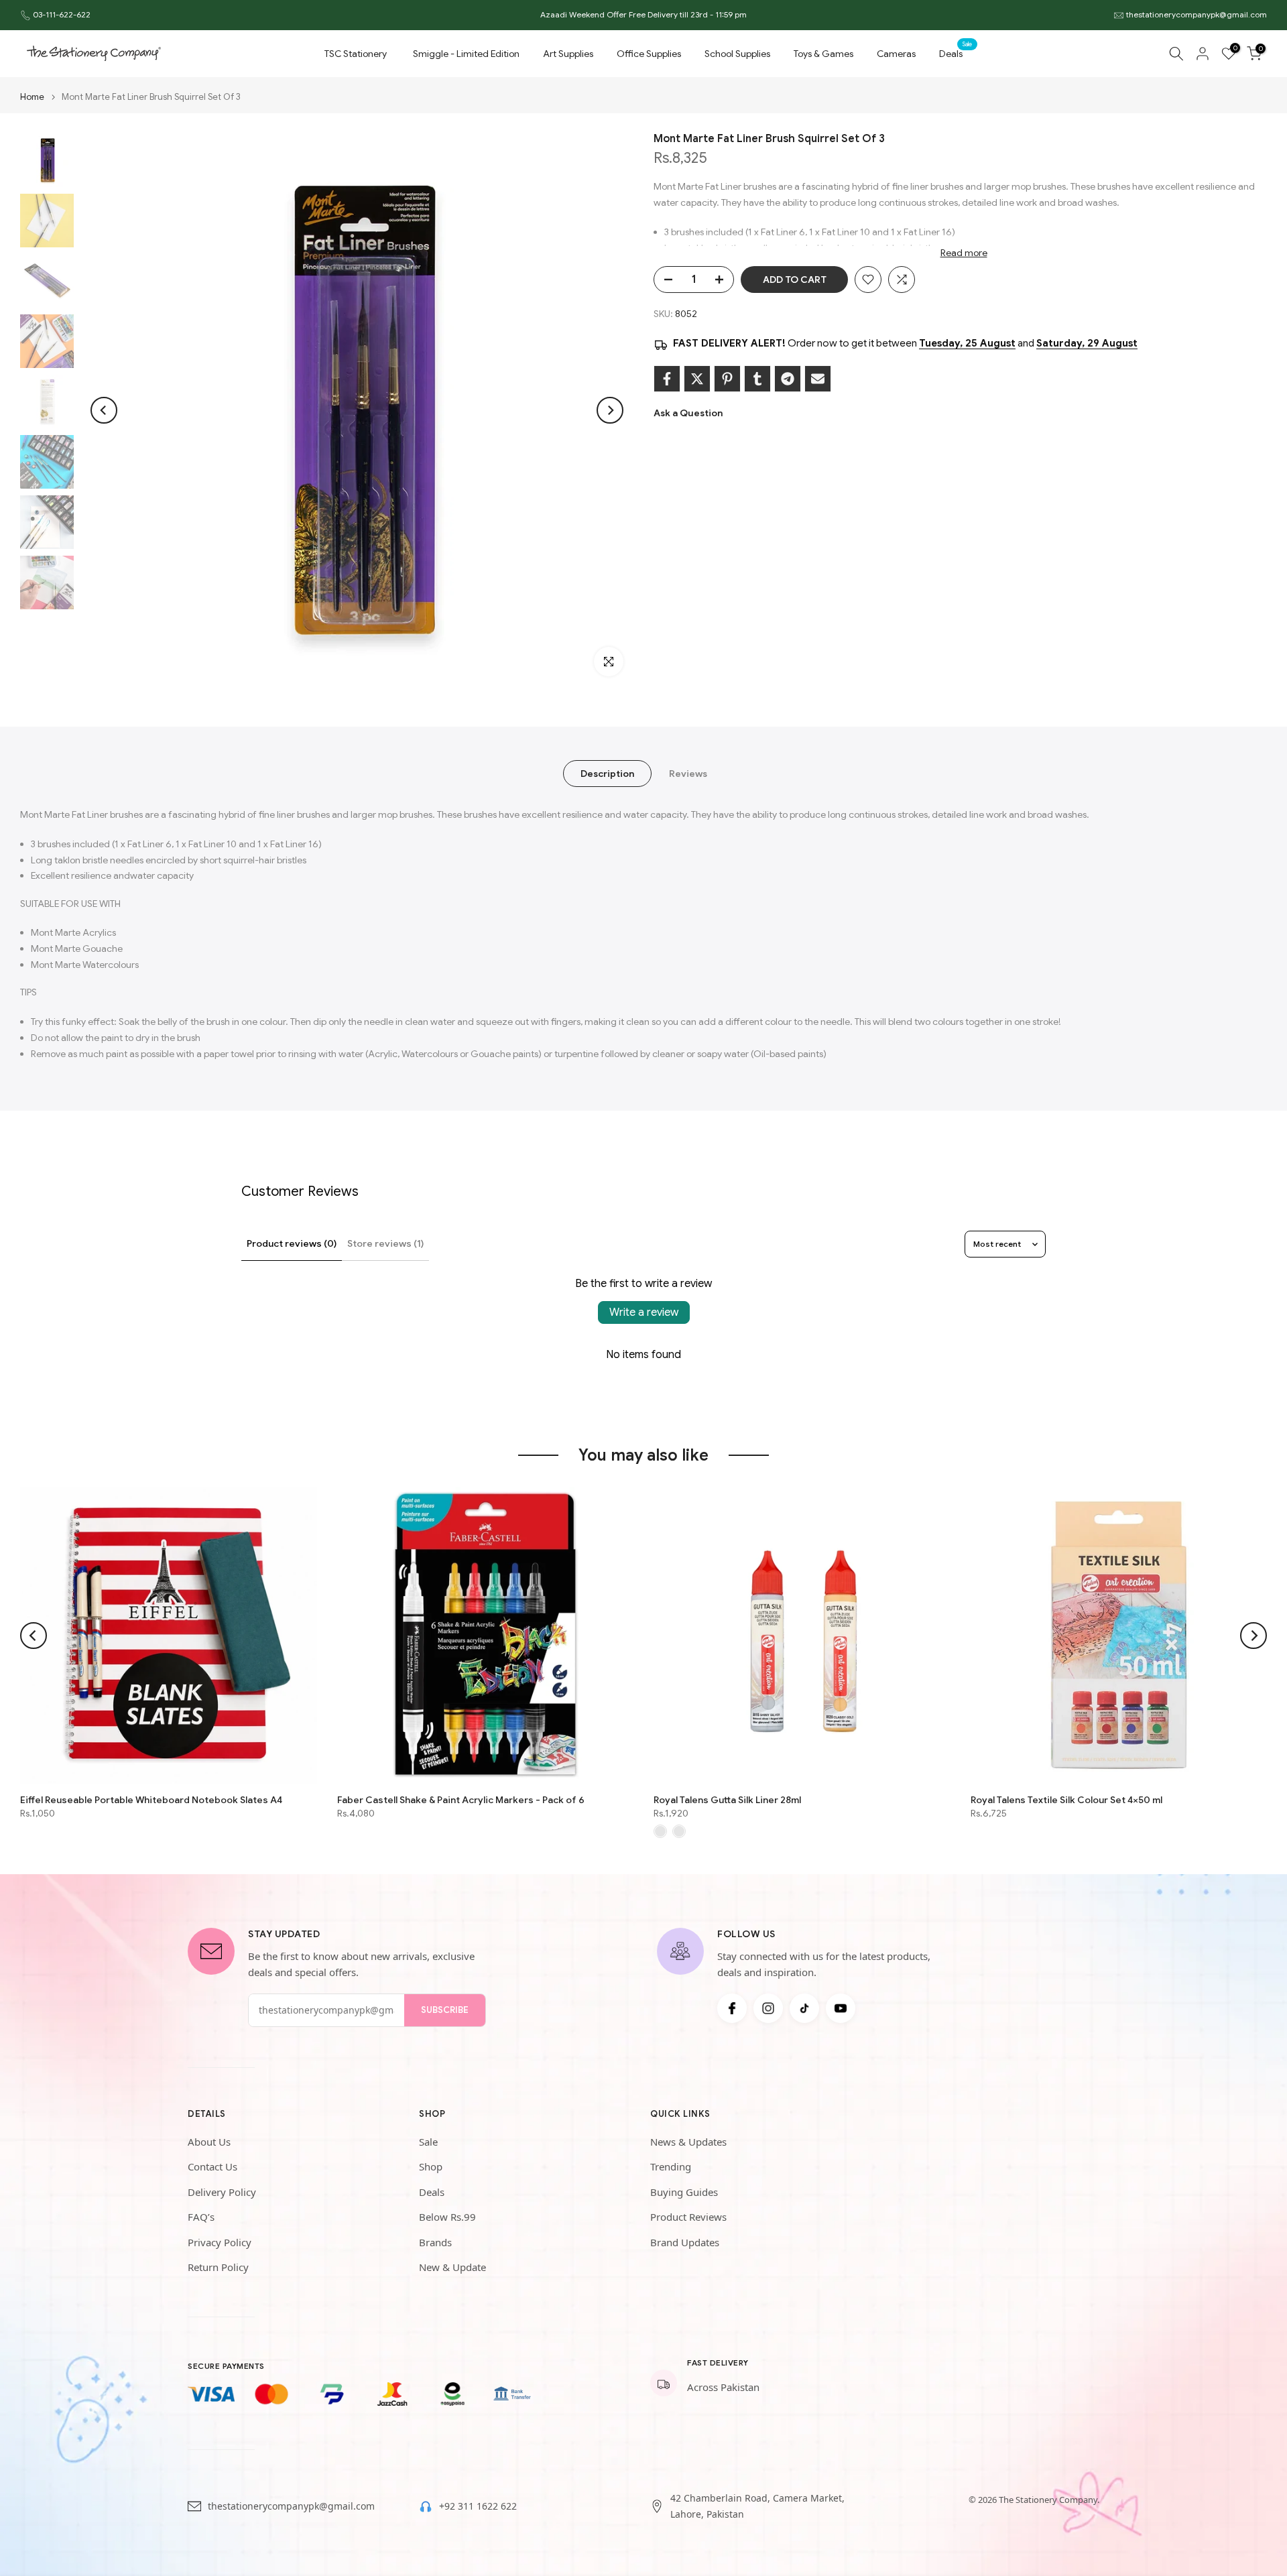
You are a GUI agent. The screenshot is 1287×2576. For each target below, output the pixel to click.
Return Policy (218, 2267)
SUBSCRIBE (445, 2010)
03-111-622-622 (62, 14)
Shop (431, 2166)
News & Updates (688, 2142)
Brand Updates (685, 2242)
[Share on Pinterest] (727, 379)
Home (32, 97)
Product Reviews (688, 2217)
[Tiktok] (804, 2008)
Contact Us (212, 2166)
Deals (956, 53)
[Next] (610, 410)
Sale (428, 2142)
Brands (435, 2242)
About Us (209, 2142)
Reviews (688, 774)
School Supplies (737, 54)
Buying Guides (684, 2192)
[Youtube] (841, 2008)
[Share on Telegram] (788, 379)
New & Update (452, 2267)
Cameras (896, 54)
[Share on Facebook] (667, 379)
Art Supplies (568, 54)
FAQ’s (201, 2217)
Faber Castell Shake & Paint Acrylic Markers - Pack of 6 (461, 1800)
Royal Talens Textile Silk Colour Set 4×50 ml (1066, 1800)
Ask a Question (688, 413)
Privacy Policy (220, 2242)
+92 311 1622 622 (478, 2506)
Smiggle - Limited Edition (466, 54)
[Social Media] (732, 2008)
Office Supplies (649, 54)
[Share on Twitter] (697, 379)
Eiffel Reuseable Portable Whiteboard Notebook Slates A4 (151, 1800)
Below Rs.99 (447, 2217)
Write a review (644, 1312)
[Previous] (104, 410)
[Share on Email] (818, 379)
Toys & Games (823, 54)
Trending (671, 2166)
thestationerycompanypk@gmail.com (1197, 14)
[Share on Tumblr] (757, 379)
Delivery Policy (222, 2192)
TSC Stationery (356, 54)
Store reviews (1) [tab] (385, 1243)
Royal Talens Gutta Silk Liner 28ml (727, 1800)
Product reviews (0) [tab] (292, 1243)
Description (607, 774)
